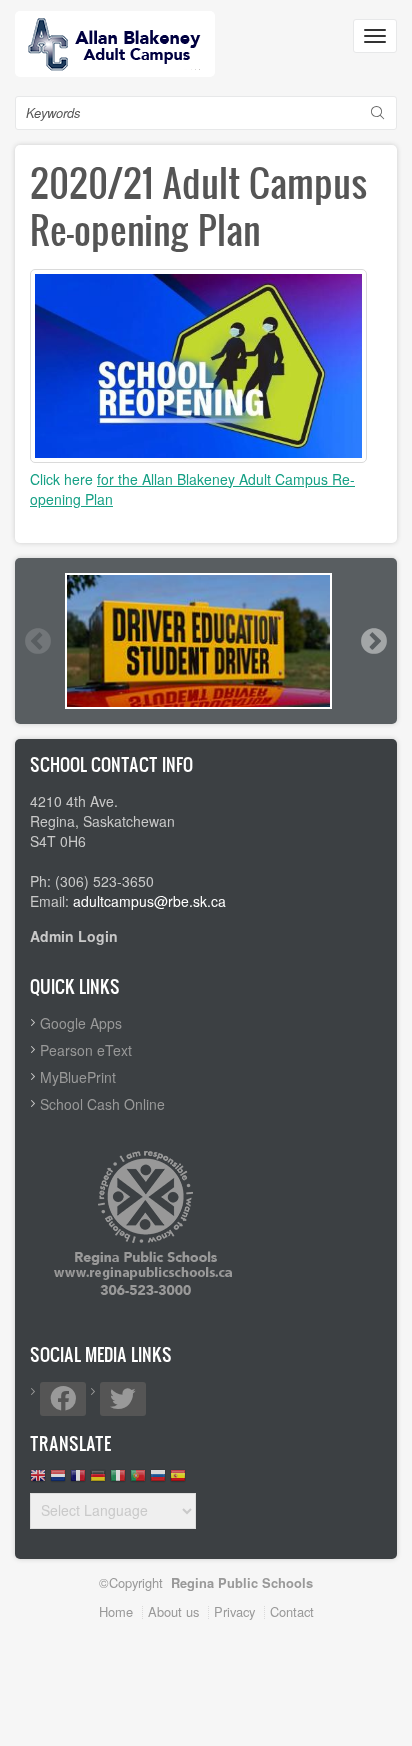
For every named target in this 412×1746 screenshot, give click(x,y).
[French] (78, 1480)
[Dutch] (58, 1480)
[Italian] (118, 1480)
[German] (98, 1480)
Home (116, 1611)
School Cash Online (102, 1104)
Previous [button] (37, 641)
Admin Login (74, 936)
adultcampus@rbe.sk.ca (149, 901)
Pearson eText (86, 1050)
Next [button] (373, 641)
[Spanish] (178, 1480)
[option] (206, 641)
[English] (38, 1480)
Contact (292, 1611)
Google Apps (81, 1023)
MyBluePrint (78, 1077)
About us (173, 1611)
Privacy (234, 1611)
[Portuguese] (138, 1480)
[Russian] (158, 1480)
